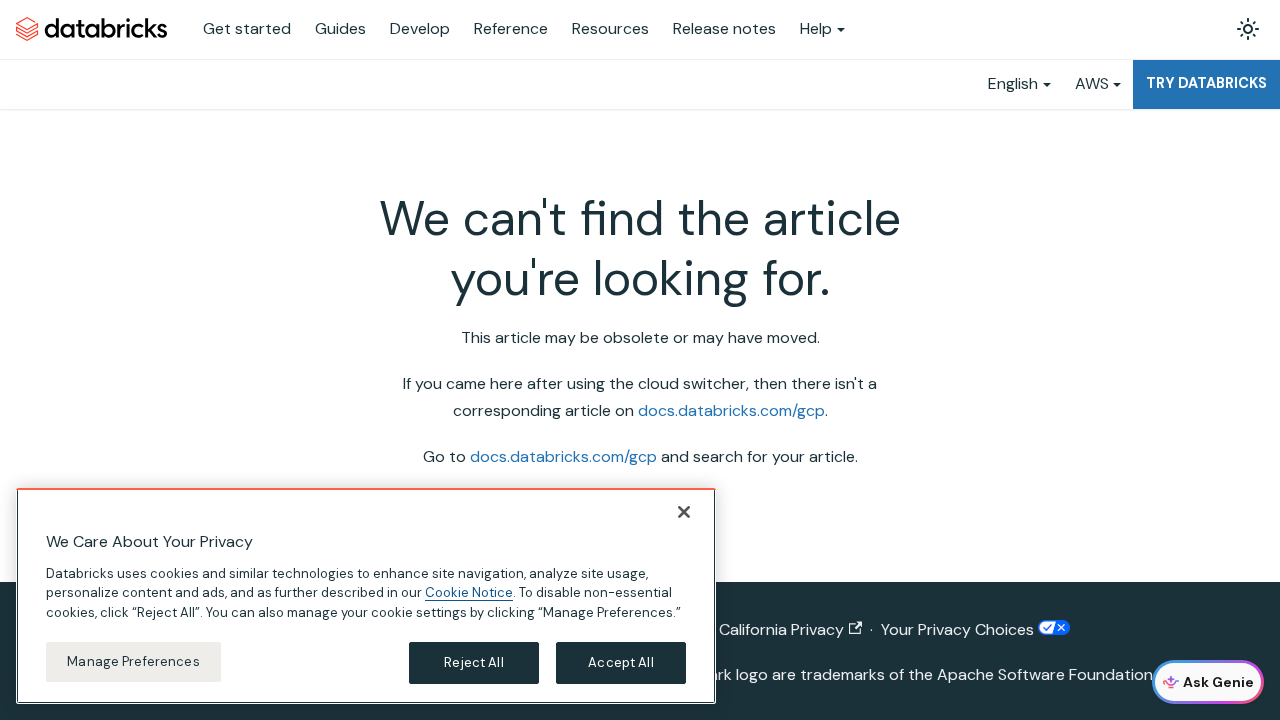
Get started (247, 28)
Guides (340, 28)
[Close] (684, 512)
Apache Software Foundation (1045, 674)
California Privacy (781, 629)
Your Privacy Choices (959, 629)
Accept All (620, 662)
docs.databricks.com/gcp (731, 410)
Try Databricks (1206, 83)
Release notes (724, 28)
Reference (511, 28)
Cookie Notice (469, 592)
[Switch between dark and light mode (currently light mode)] (1248, 29)
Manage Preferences (133, 661)
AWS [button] (1092, 83)
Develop (420, 28)
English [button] (1013, 83)
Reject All (473, 662)
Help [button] (816, 28)
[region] (366, 596)
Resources (610, 28)
